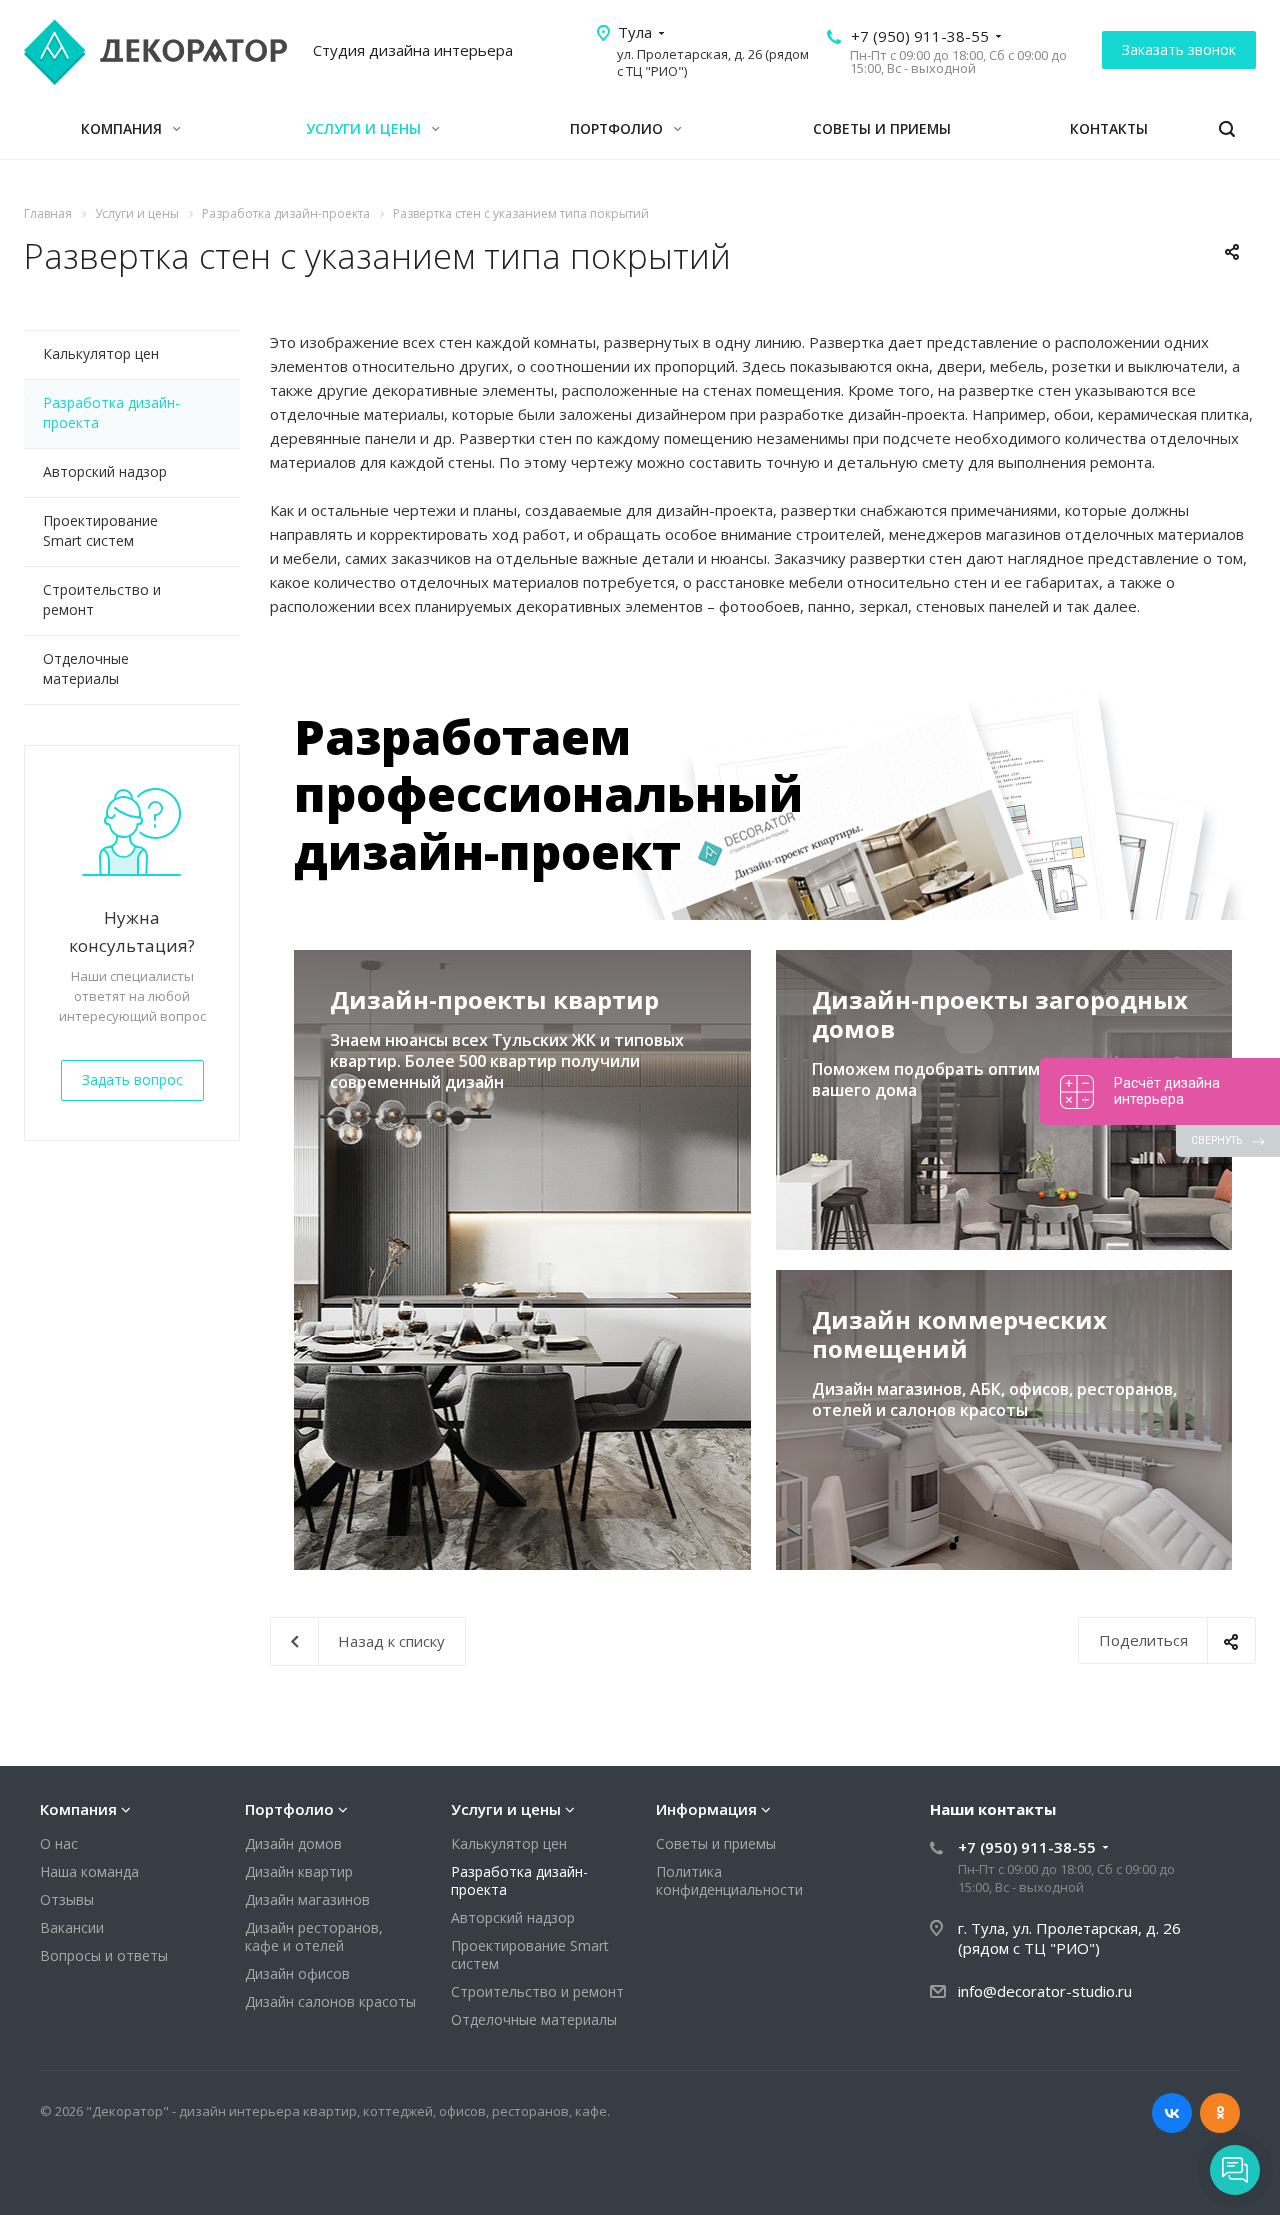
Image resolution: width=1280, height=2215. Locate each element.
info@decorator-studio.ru (1045, 1991)
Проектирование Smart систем (100, 530)
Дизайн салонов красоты (330, 2001)
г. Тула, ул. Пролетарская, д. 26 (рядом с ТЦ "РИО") (1069, 1938)
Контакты (1109, 128)
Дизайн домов (293, 1843)
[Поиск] (1227, 129)
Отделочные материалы (86, 668)
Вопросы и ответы (104, 1955)
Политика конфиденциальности (729, 1880)
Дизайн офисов (297, 1973)
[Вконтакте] (1172, 2113)
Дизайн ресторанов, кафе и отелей (314, 1936)
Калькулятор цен (101, 353)
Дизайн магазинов (307, 1899)
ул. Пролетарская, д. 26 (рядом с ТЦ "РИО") (713, 62)
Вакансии (72, 1927)
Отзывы (67, 1899)
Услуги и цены (365, 128)
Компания (123, 128)
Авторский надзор (105, 471)
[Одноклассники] (1220, 2113)
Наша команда (89, 1871)
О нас (59, 1843)
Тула (635, 32)
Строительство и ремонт (102, 599)
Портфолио (618, 128)
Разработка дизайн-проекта (111, 412)
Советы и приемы (882, 128)
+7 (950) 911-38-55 (920, 36)
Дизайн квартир (299, 1871)
